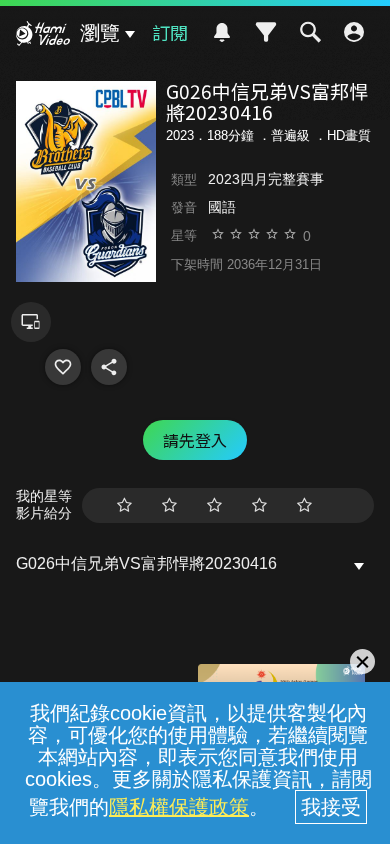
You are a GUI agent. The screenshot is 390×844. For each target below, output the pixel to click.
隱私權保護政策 (179, 807)
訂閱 (170, 32)
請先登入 (195, 440)
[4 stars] (259, 505)
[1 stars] (124, 505)
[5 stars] (304, 505)
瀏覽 (100, 33)
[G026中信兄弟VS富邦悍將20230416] (63, 367)
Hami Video (43, 36)
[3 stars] (214, 505)
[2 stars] (169, 505)
